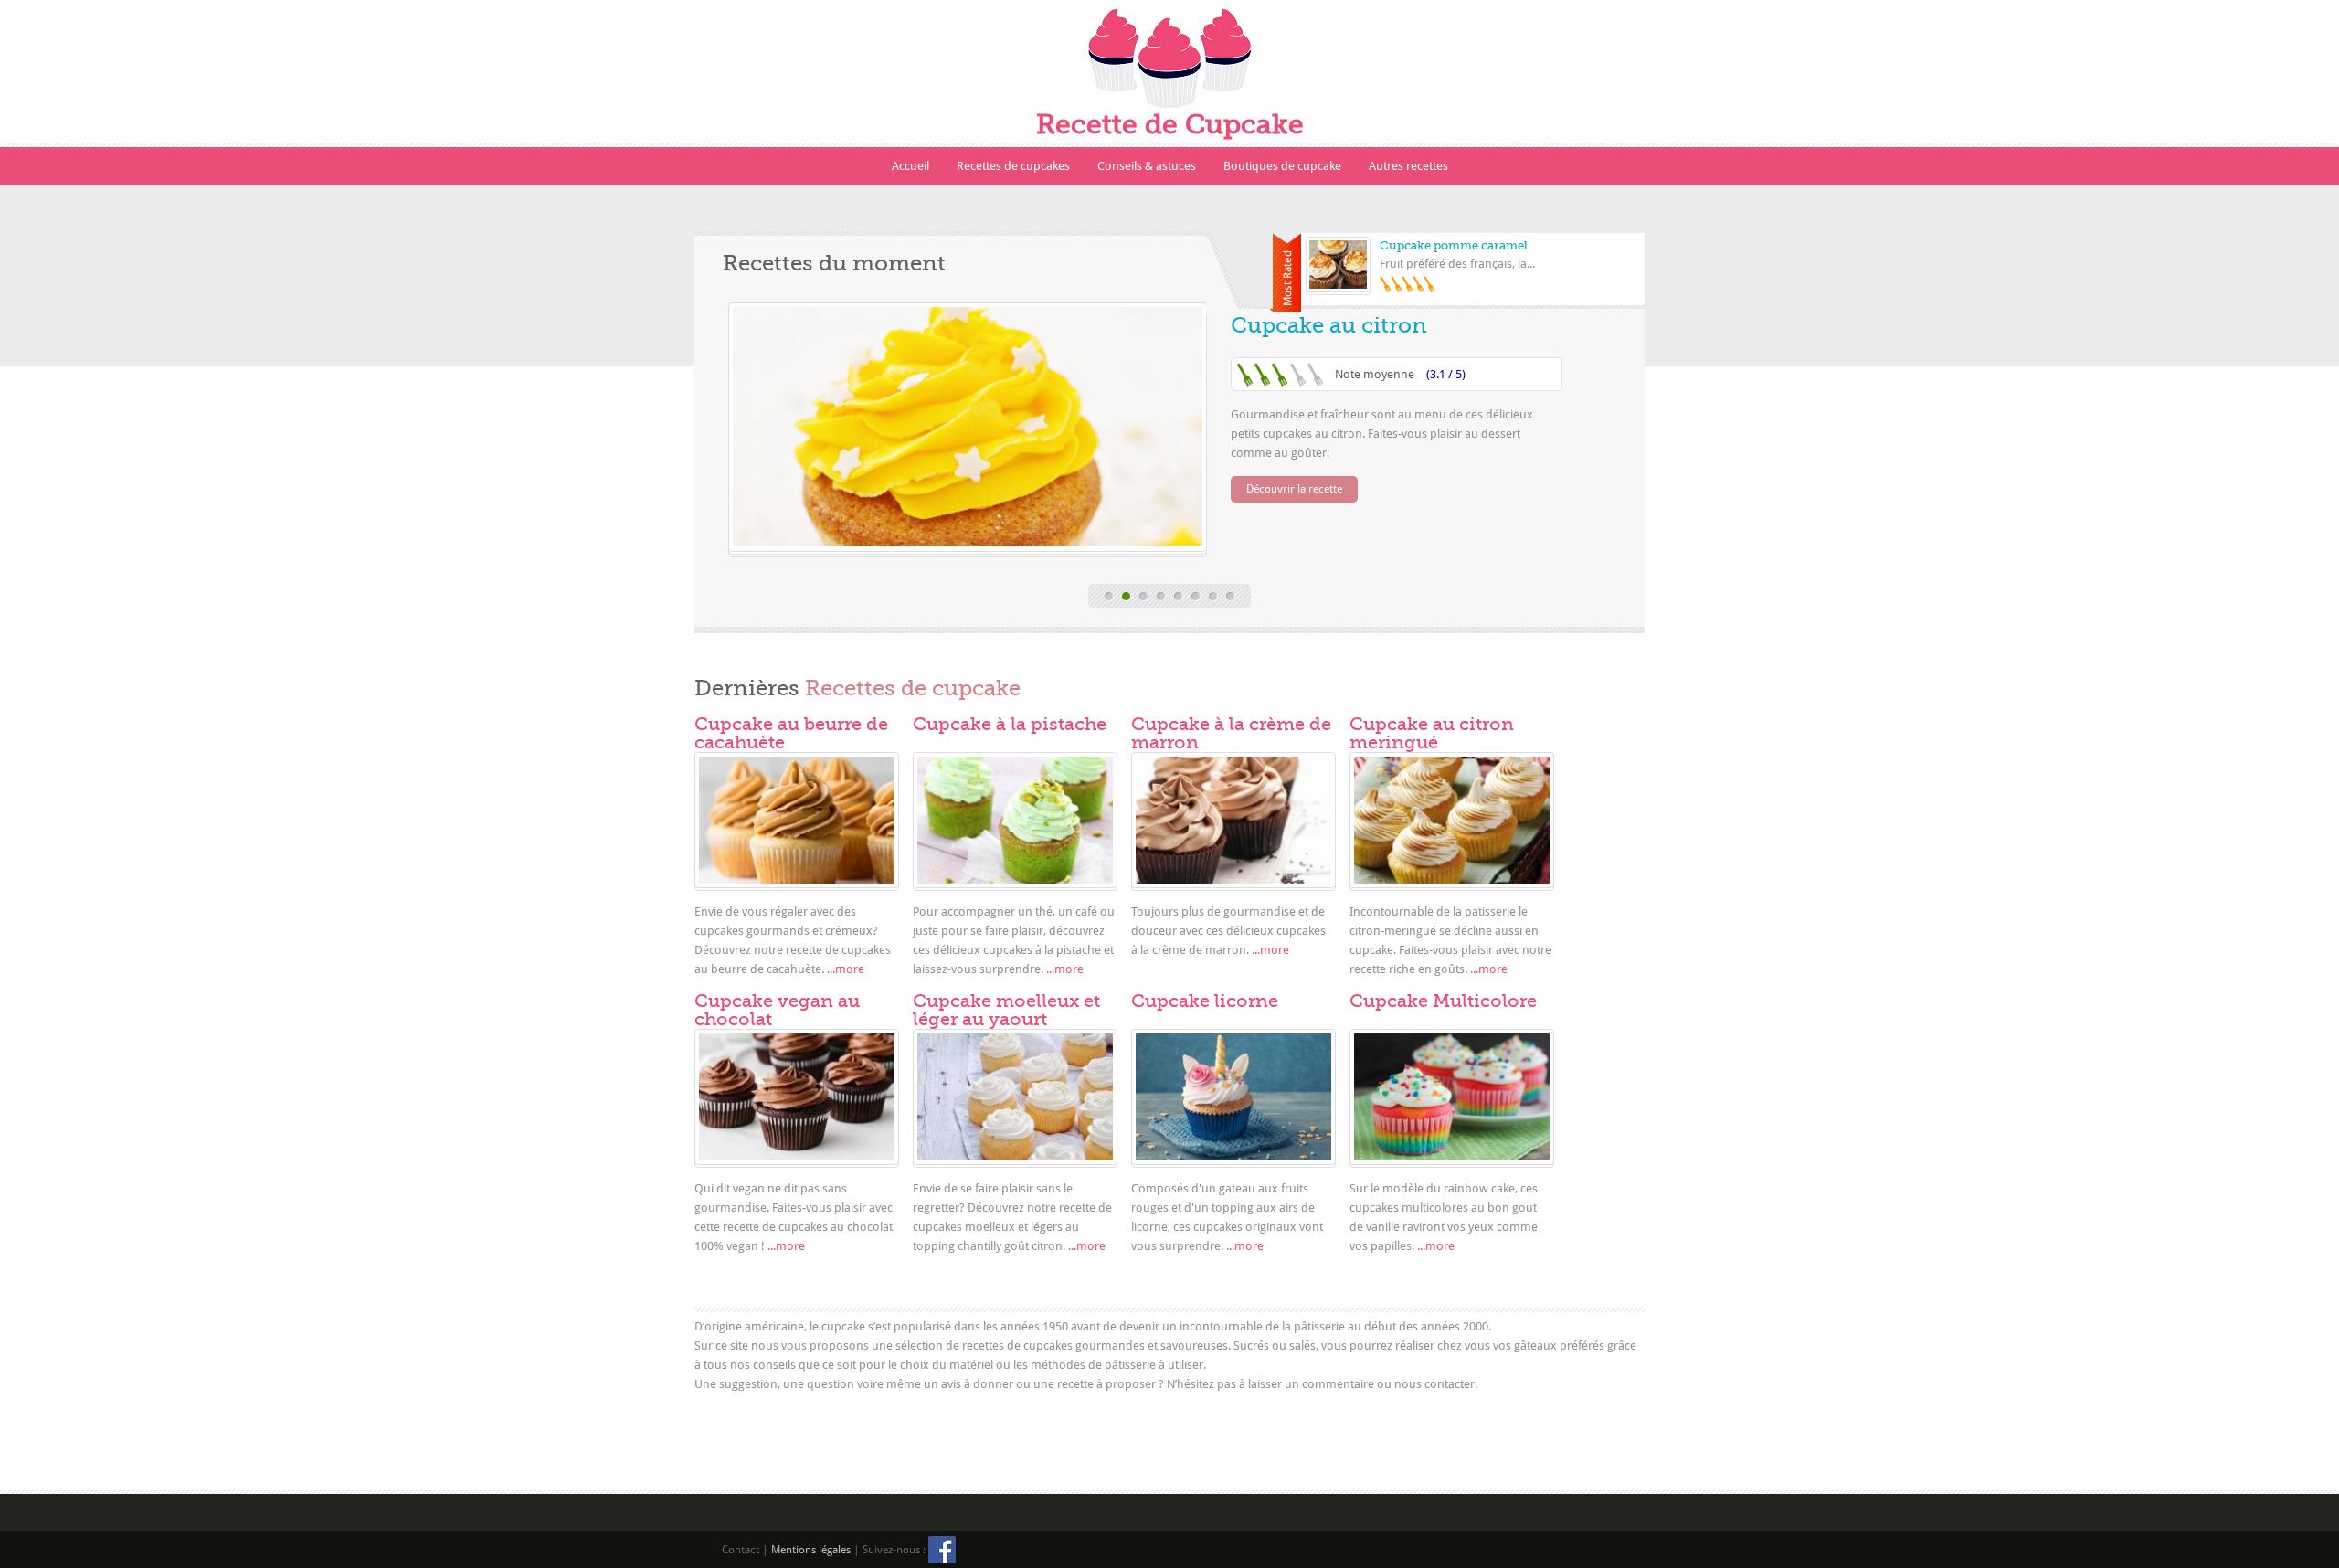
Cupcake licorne (1205, 1001)
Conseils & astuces (1147, 166)
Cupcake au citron (1329, 325)
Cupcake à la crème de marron (1231, 733)
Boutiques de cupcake (1282, 166)
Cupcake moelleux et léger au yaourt (1006, 1010)
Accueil (910, 166)
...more (846, 969)
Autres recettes (1408, 166)
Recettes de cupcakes (1013, 166)
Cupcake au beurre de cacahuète (791, 733)
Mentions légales (811, 1550)
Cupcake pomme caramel (1454, 245)
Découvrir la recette (1294, 489)
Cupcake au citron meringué (1432, 733)
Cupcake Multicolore (1443, 1001)
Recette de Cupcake (1170, 124)
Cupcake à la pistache (1010, 724)
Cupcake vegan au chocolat (777, 1010)
